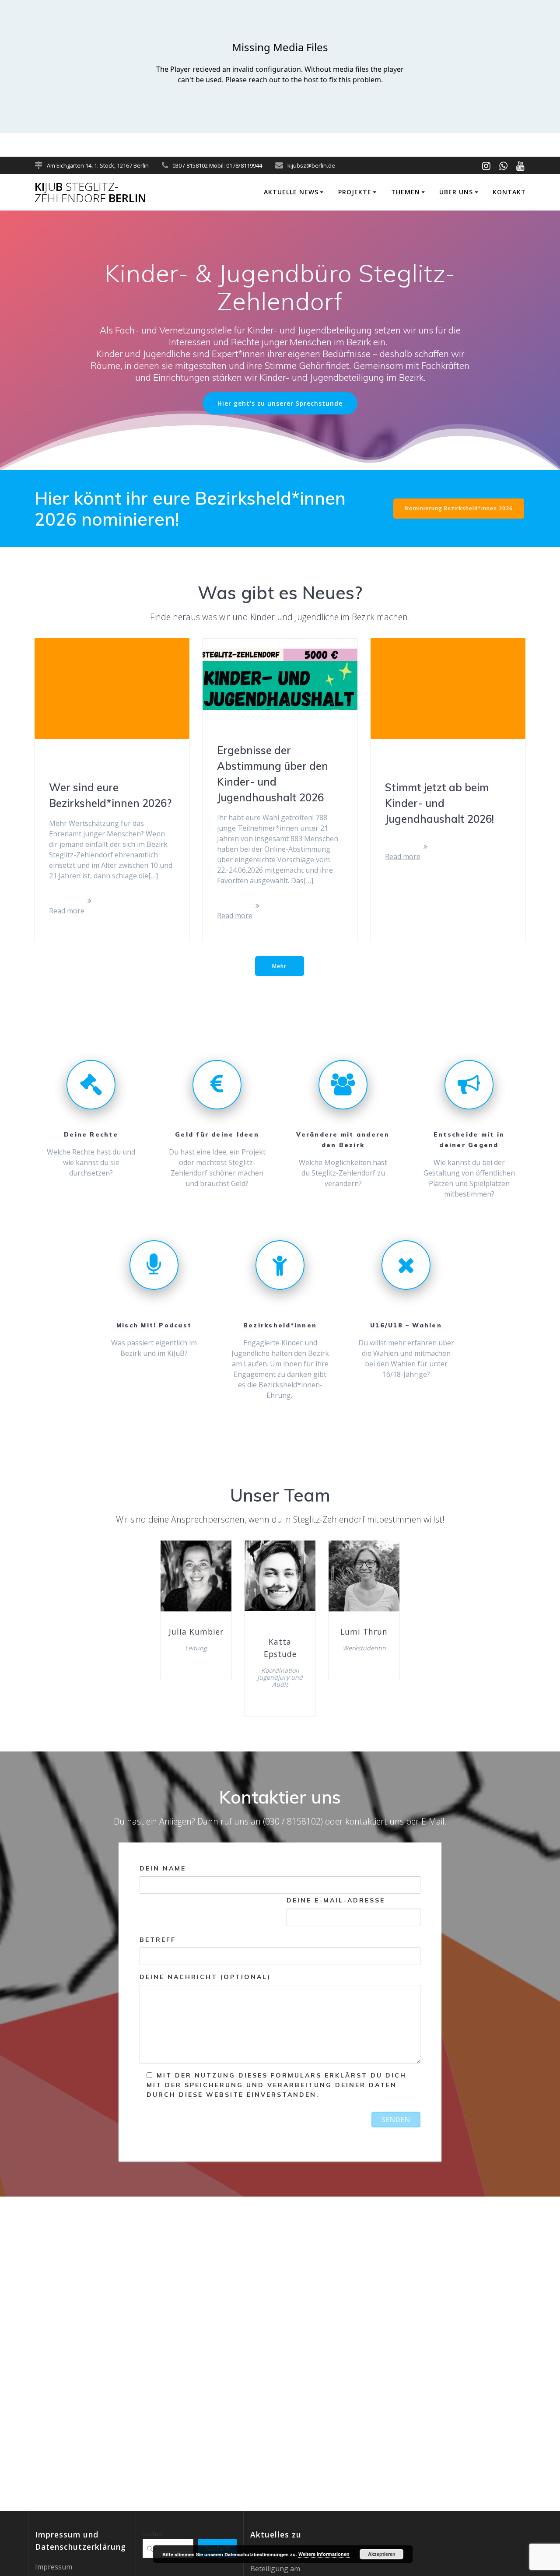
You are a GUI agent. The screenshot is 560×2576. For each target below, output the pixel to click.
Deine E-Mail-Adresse (336, 1900)
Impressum (54, 2567)
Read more (67, 911)
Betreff (158, 1940)
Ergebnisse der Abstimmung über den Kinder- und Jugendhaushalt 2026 (273, 774)
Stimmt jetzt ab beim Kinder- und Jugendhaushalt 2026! (439, 803)
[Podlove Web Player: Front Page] (280, 67)
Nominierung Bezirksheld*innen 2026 (459, 508)
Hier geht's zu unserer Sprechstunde (280, 403)
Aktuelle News (291, 192)
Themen (406, 192)
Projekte (355, 192)
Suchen (153, 2534)
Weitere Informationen (324, 2554)
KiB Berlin (90, 192)
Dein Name (163, 1868)
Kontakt (509, 192)
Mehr (279, 966)
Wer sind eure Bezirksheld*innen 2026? (110, 795)
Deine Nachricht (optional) (205, 1977)
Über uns (456, 192)
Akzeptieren (382, 2554)
